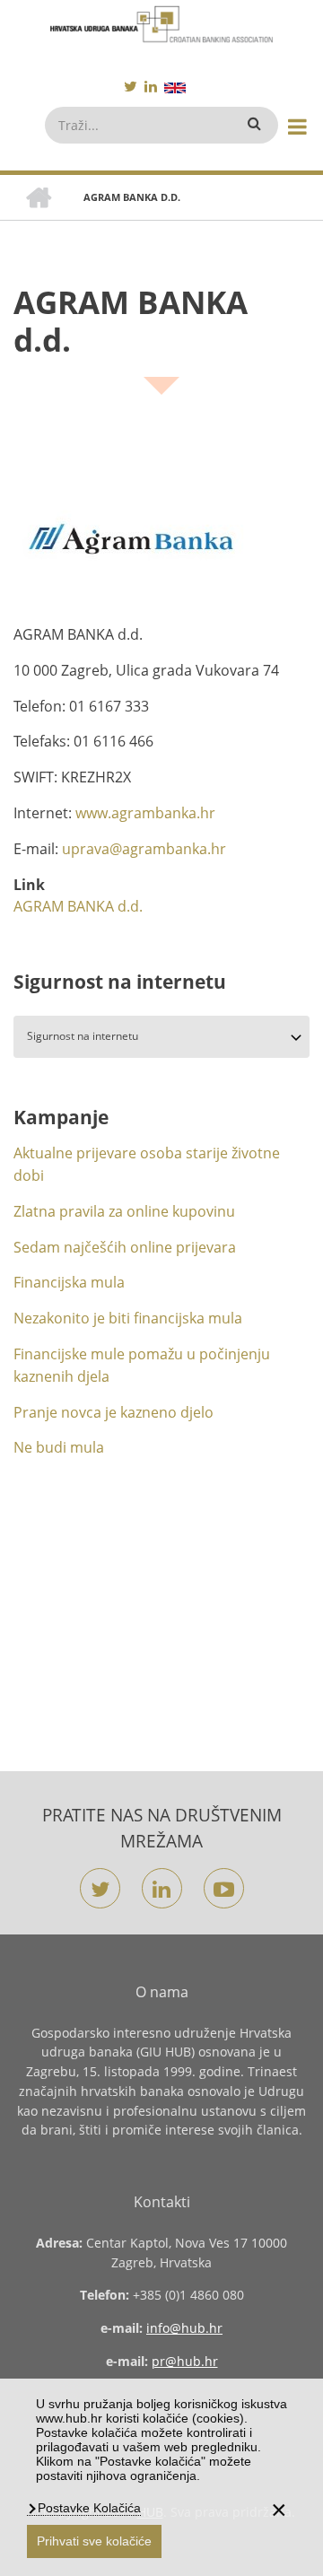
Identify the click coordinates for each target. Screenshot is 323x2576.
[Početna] (161, 24)
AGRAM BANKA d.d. (78, 906)
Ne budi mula (59, 1447)
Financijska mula (69, 1282)
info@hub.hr (184, 2328)
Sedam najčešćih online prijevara (125, 1247)
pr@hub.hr (185, 2361)
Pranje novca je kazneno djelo (113, 1412)
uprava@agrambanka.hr (144, 849)
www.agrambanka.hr (145, 813)
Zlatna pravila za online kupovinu (124, 1211)
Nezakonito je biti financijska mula (128, 1318)
